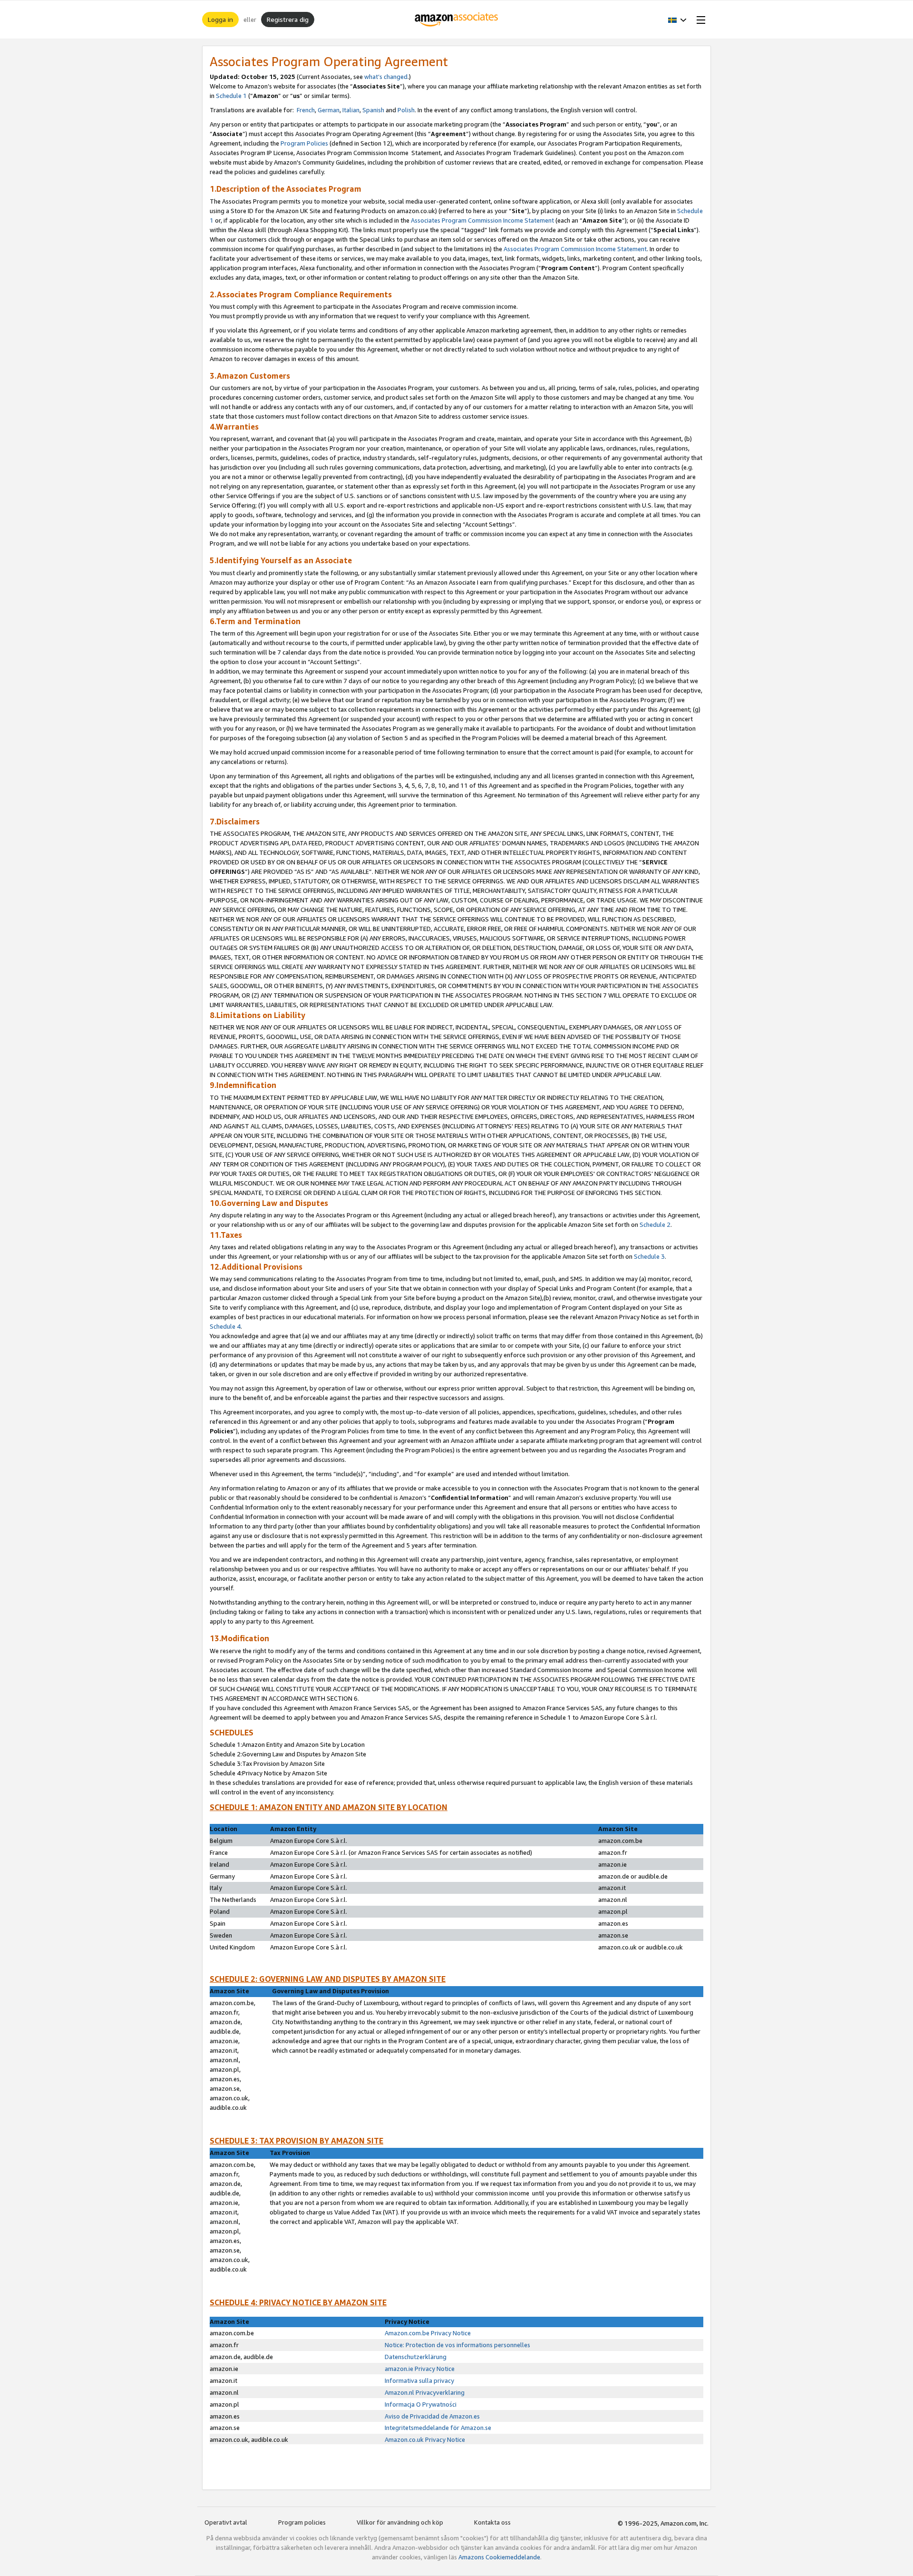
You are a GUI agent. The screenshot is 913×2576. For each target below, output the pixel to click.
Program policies (302, 2522)
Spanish (373, 110)
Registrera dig (288, 19)
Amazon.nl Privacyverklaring (425, 2392)
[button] (677, 20)
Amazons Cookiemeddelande (499, 2557)
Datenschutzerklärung (416, 2357)
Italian (351, 110)
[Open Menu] (699, 20)
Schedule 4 (225, 1326)
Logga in (220, 19)
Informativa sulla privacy (419, 2380)
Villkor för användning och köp (400, 2522)
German (329, 110)
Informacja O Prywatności (421, 2404)
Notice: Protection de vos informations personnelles (457, 2345)
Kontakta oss (492, 2522)
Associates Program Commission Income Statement (483, 220)
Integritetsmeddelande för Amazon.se (438, 2428)
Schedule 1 (231, 96)
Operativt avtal (226, 2522)
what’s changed (386, 77)
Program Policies (304, 143)
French (306, 110)
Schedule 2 (655, 1224)
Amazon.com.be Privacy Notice (428, 2333)
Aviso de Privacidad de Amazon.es (432, 2416)
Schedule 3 (649, 1256)
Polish (406, 110)
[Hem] (457, 20)
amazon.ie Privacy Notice (420, 2369)
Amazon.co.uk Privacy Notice (425, 2439)
